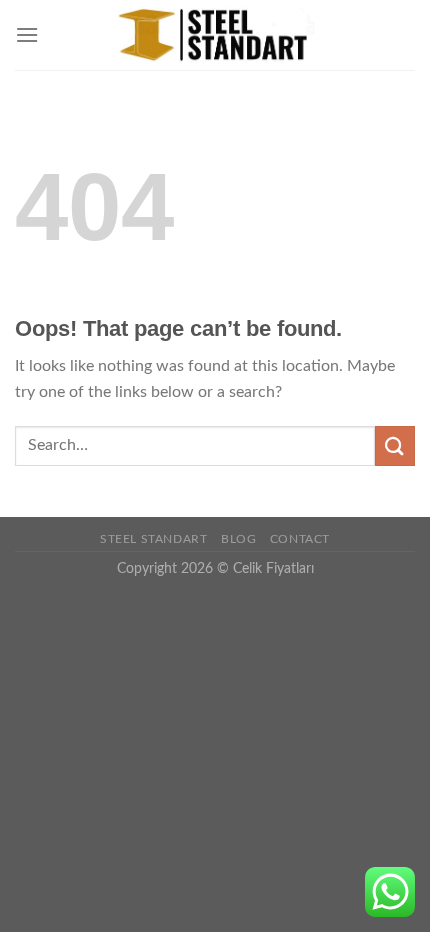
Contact (300, 539)
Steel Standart (154, 539)
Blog (238, 539)
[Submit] (395, 445)
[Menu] (27, 34)
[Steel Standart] (215, 35)
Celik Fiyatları (273, 568)
